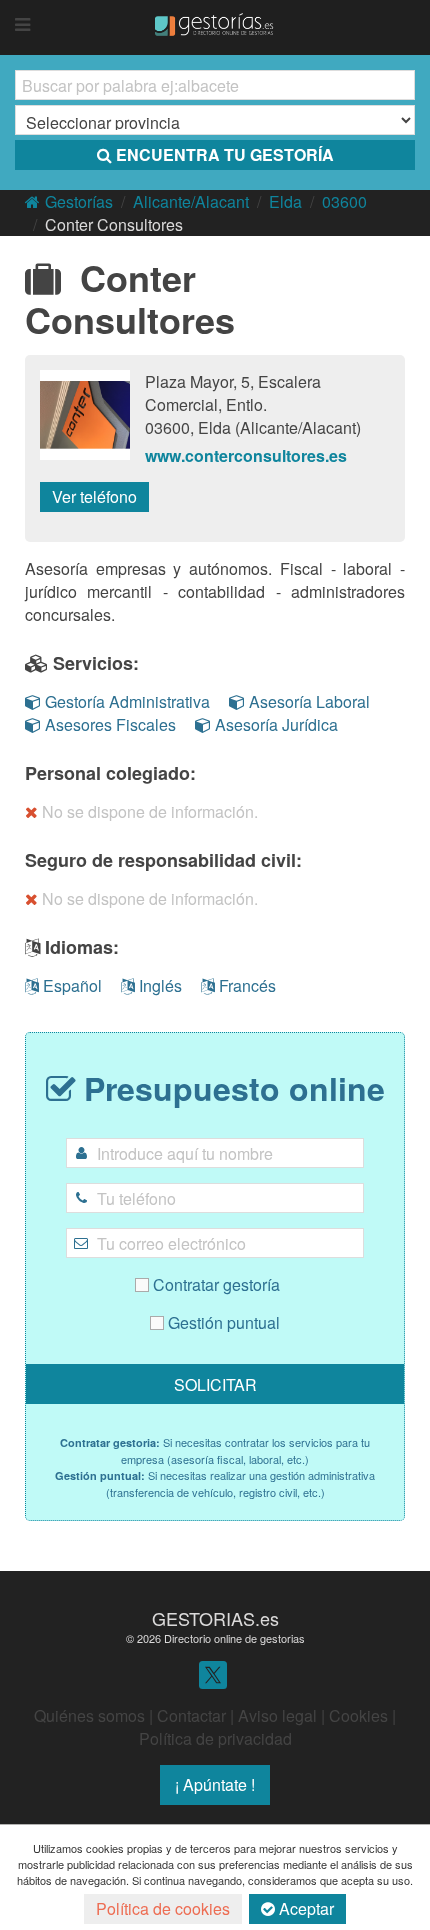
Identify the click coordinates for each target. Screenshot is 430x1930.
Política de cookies (163, 1908)
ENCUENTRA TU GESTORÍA (225, 154)
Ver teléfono (94, 496)
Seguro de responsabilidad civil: (163, 860)
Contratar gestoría (214, 1284)
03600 (344, 201)
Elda (285, 201)
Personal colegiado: (110, 773)
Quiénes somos (89, 1715)
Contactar (191, 1715)
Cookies (358, 1715)
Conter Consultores (114, 224)
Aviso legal (277, 1715)
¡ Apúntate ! (215, 1784)
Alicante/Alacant (191, 201)
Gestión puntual (222, 1322)
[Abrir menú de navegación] (22, 25)
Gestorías (79, 201)
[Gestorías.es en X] (213, 1673)
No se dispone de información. (150, 811)
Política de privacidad (215, 1738)
